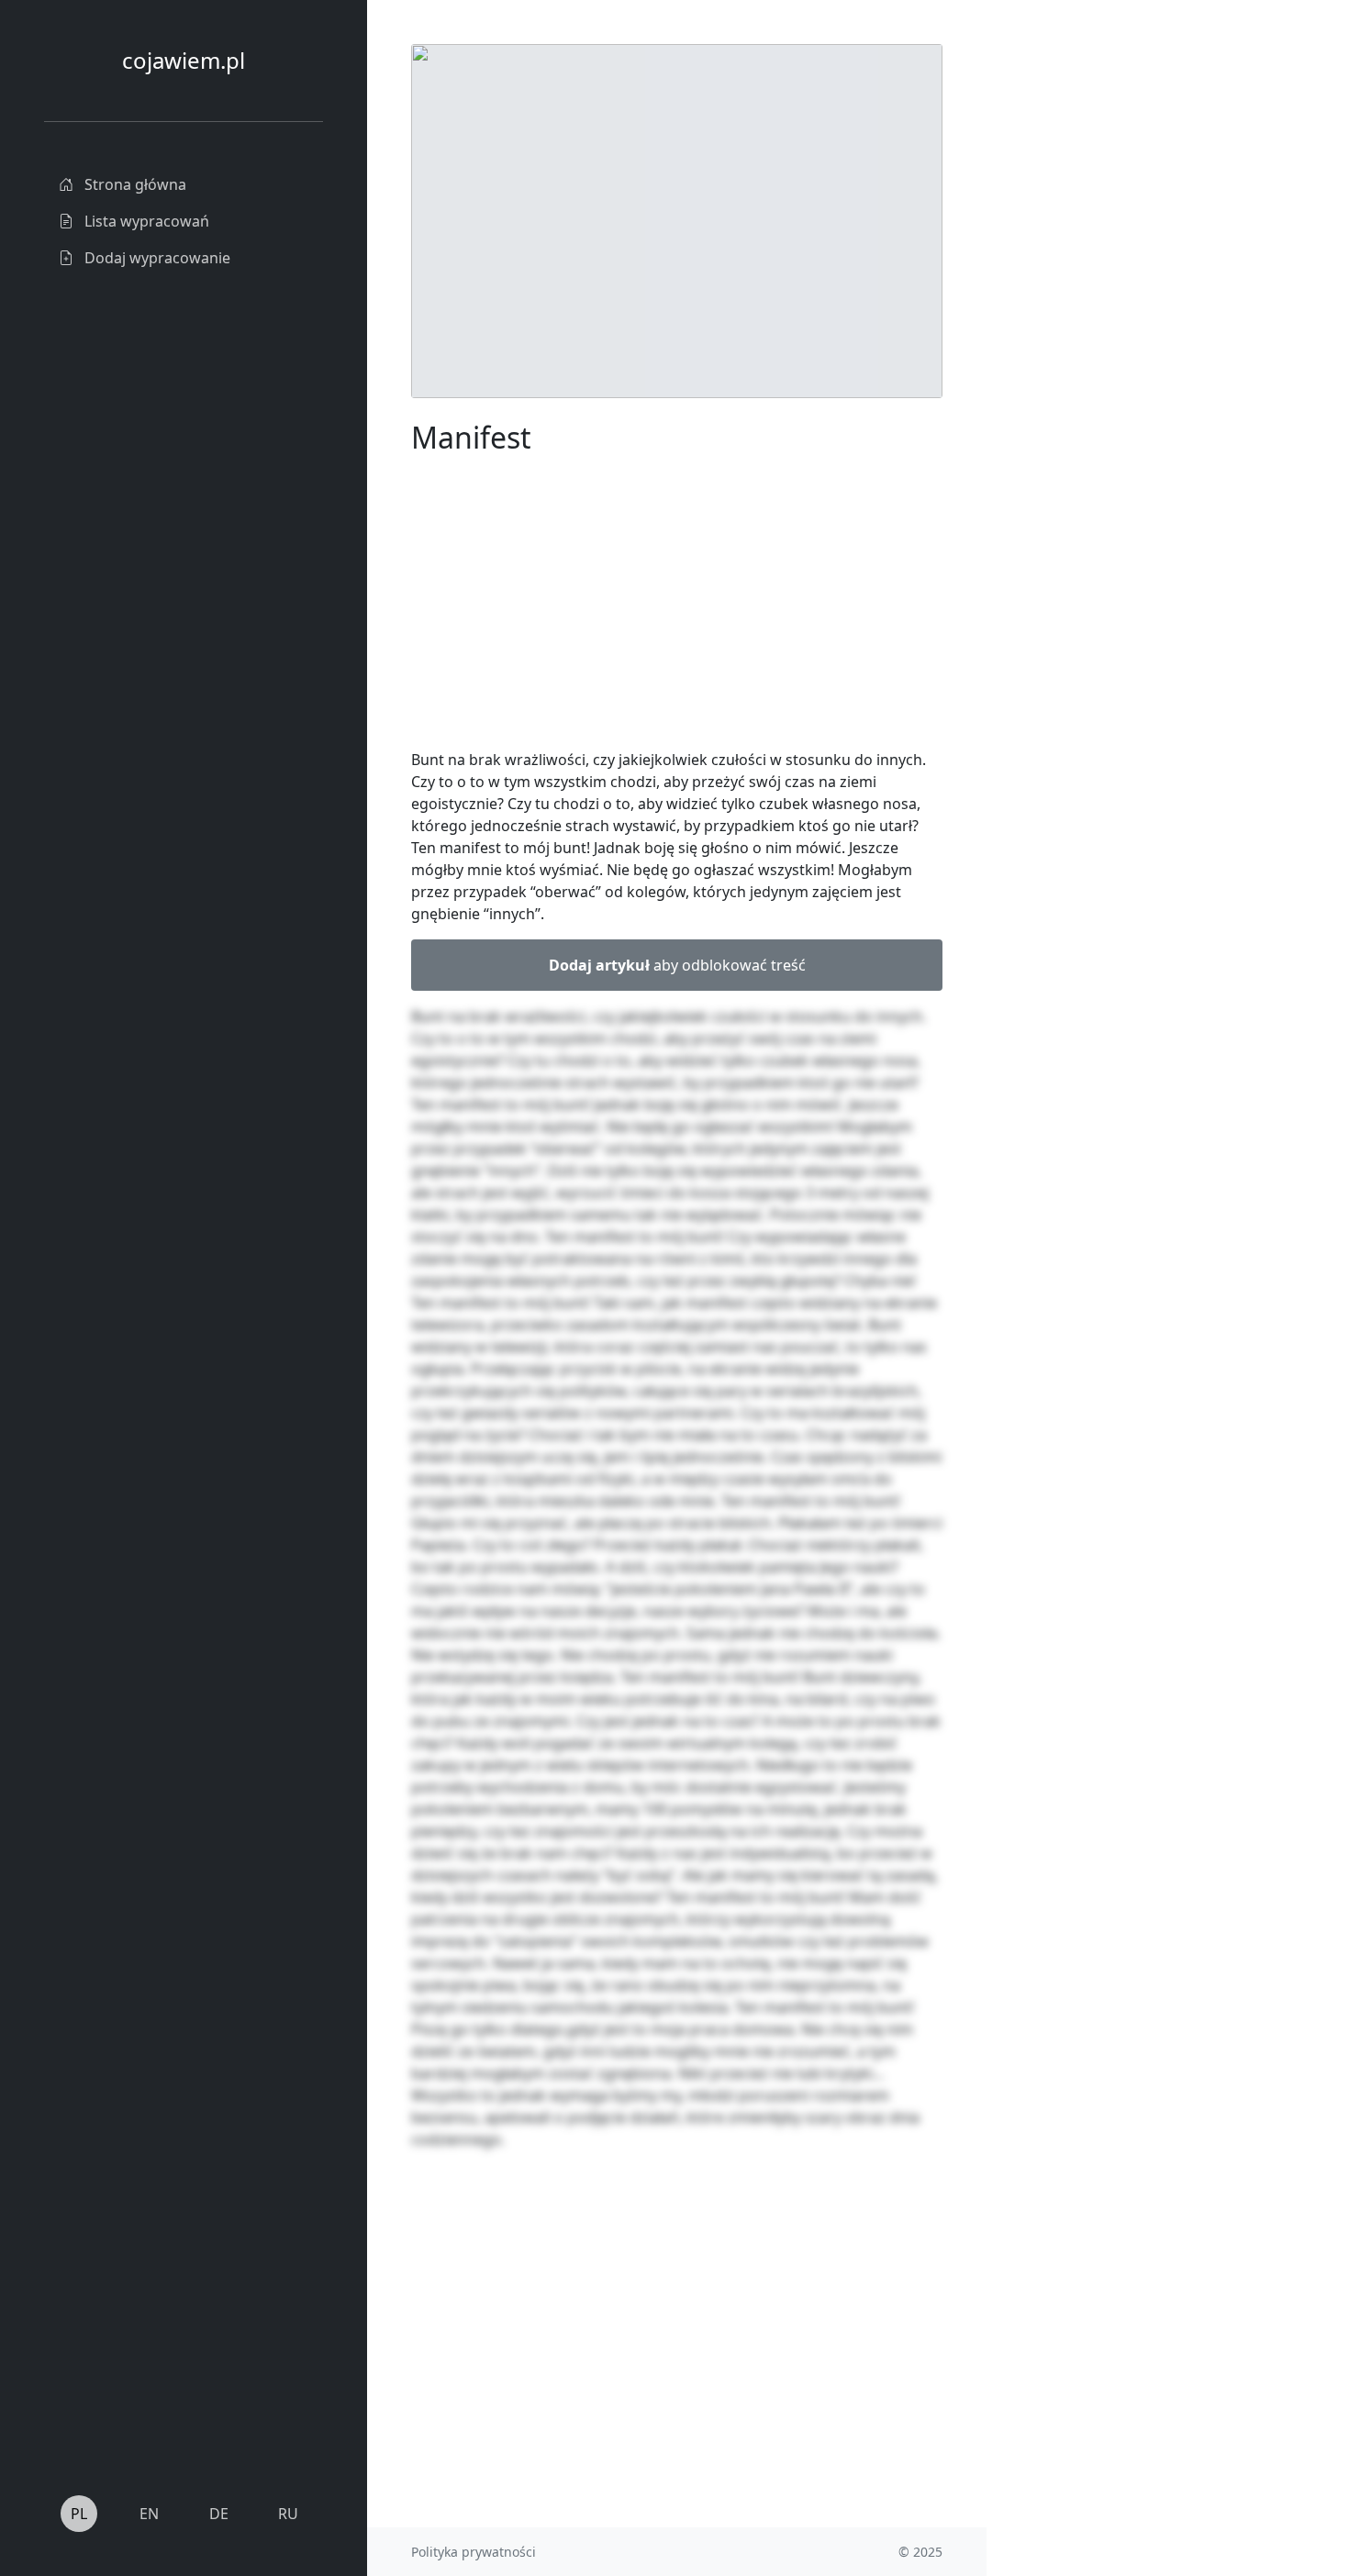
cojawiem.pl (184, 60)
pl (79, 2514)
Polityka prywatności (474, 2552)
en (149, 2514)
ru (288, 2514)
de (219, 2514)
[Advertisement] (1124, 319)
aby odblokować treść (677, 965)
